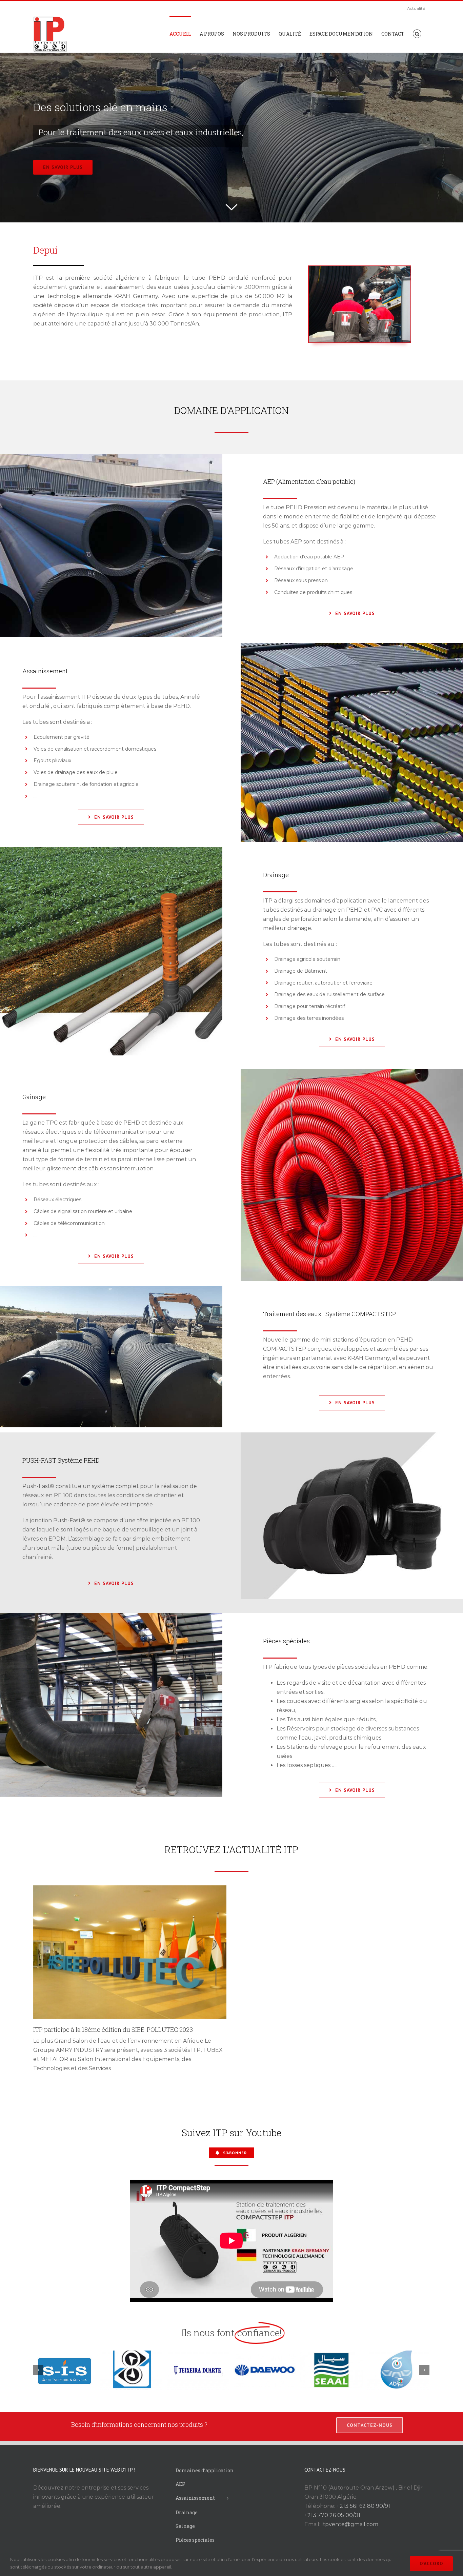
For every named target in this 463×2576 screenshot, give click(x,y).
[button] (417, 33)
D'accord (431, 2563)
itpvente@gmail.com (350, 2524)
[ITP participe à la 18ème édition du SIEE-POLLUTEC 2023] (130, 1952)
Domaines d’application (205, 2470)
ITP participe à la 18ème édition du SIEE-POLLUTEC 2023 (113, 2029)
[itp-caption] (360, 269)
